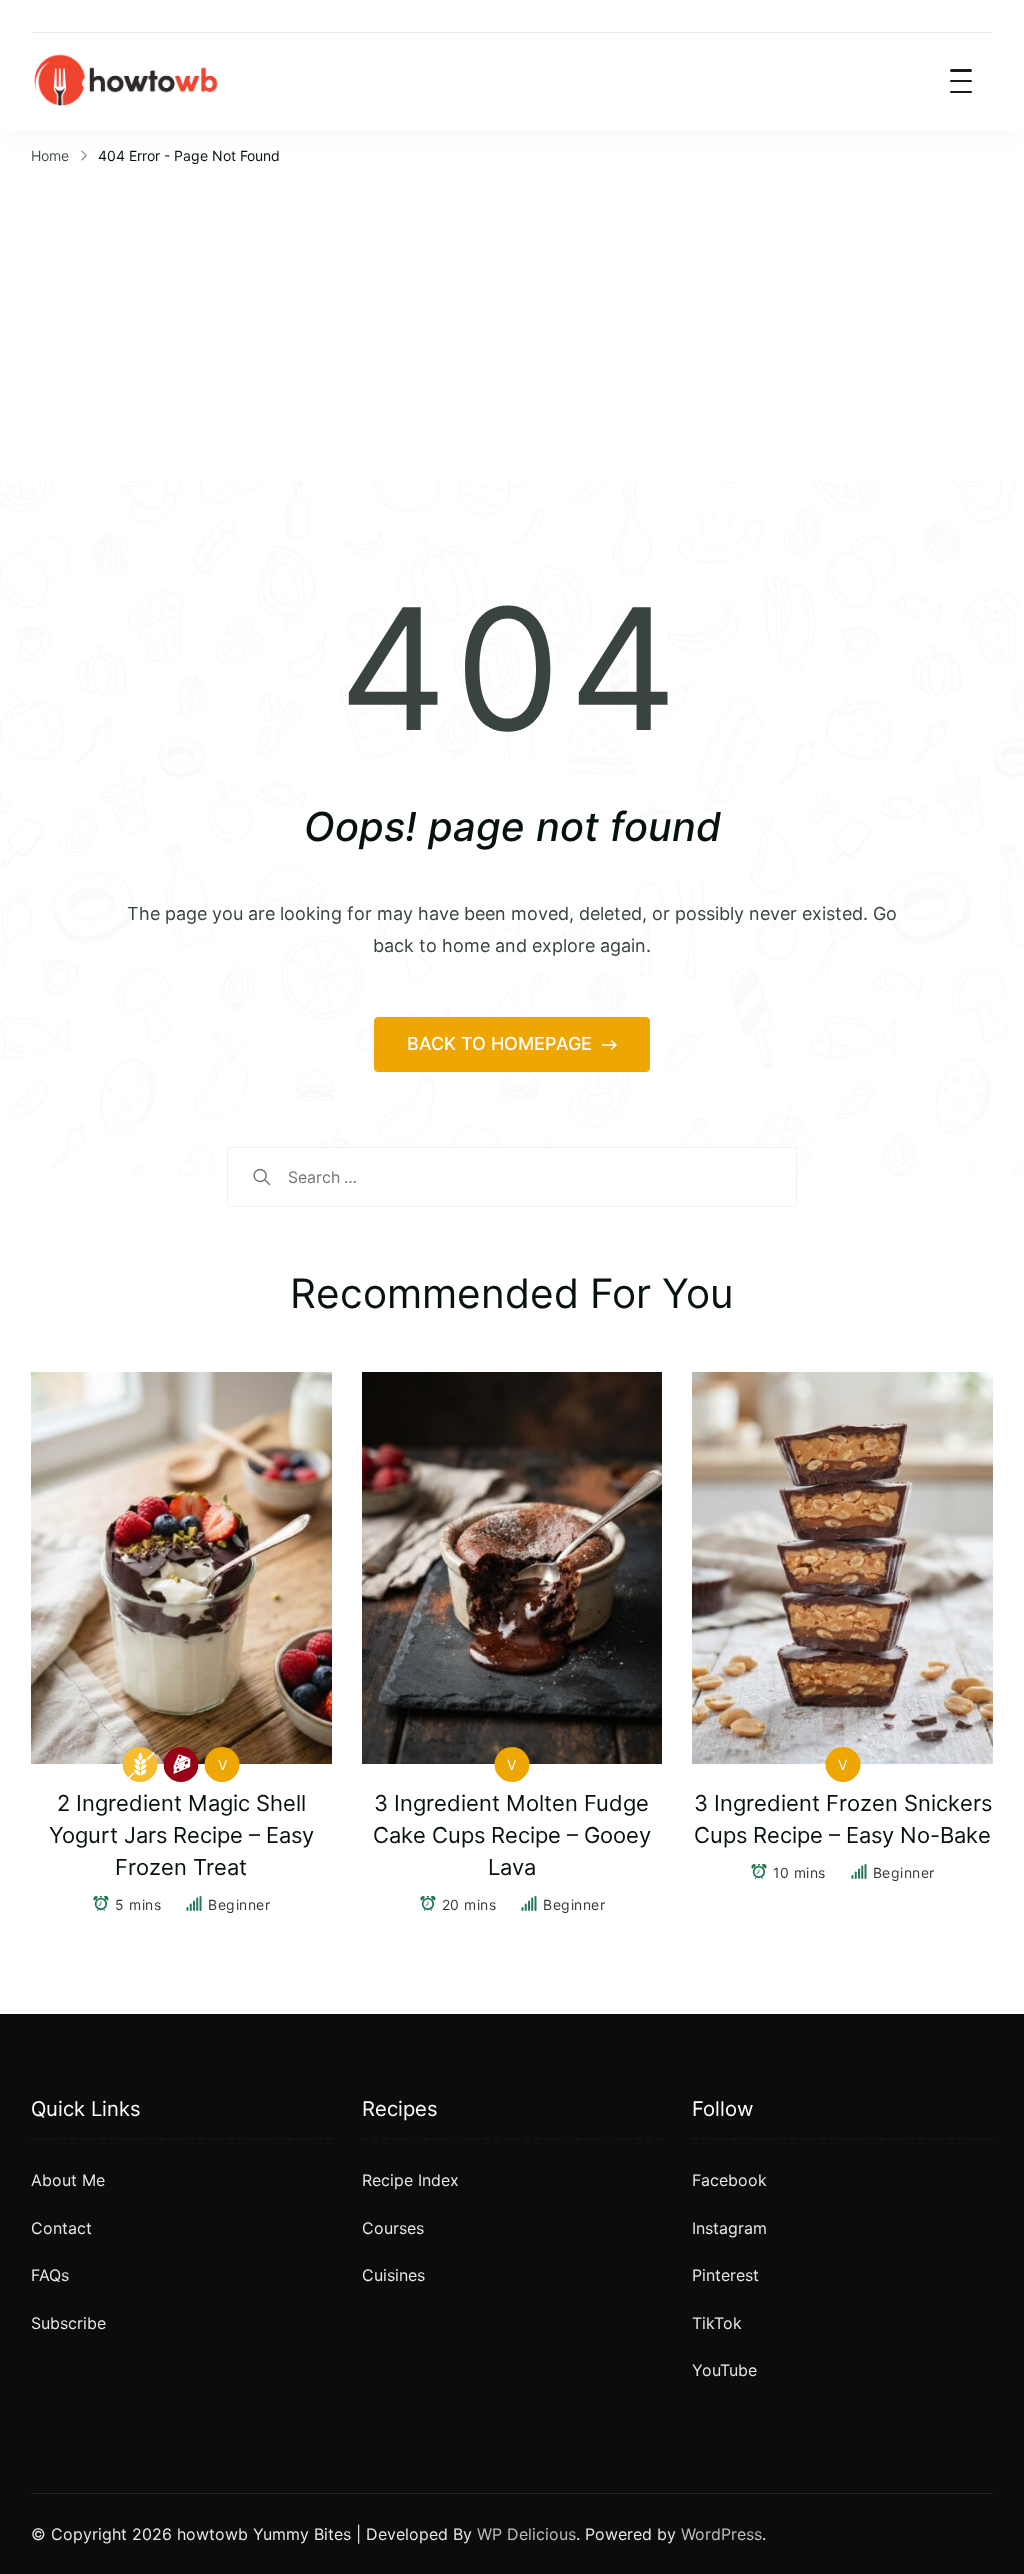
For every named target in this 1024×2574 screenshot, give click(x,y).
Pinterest (725, 2275)
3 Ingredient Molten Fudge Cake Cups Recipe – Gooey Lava (512, 1835)
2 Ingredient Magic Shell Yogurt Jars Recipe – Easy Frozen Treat (181, 1835)
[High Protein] (181, 1764)
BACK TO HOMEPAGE (502, 1043)
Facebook (729, 2180)
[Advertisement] (512, 321)
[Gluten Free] (140, 1764)
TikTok (717, 2323)
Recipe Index (410, 2180)
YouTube (724, 2370)
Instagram (729, 2228)
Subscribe (68, 2323)
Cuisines (393, 2275)
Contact (61, 2228)
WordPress (721, 2534)
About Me (68, 2180)
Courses (393, 2228)
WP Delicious (526, 2534)
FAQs (50, 2275)
